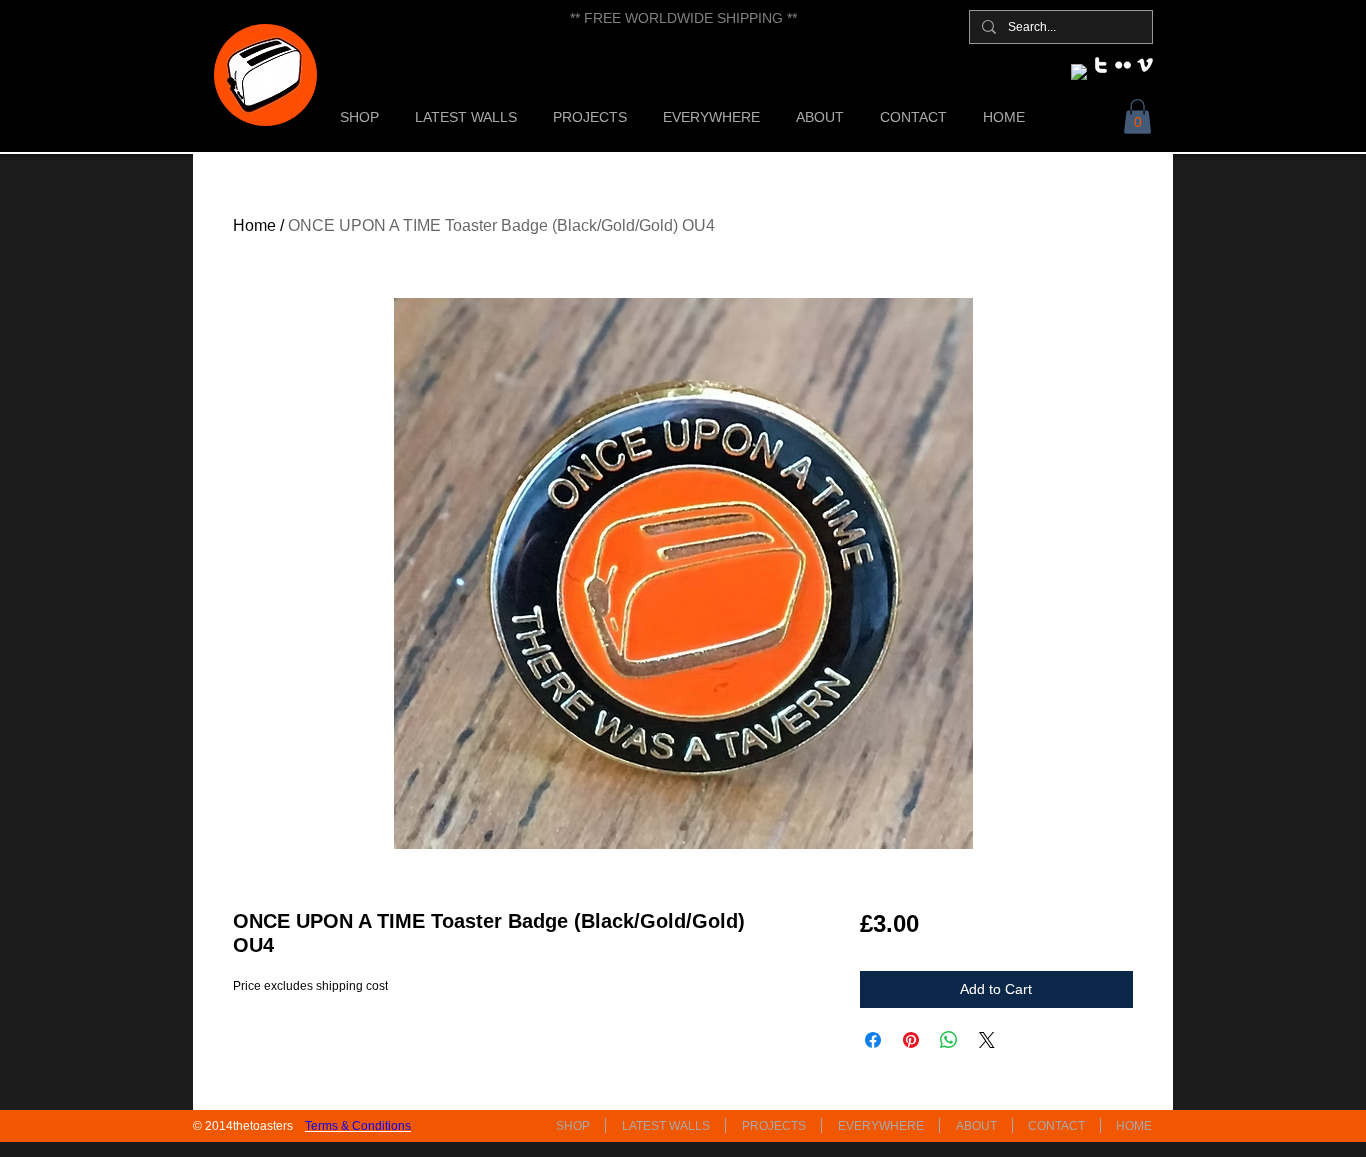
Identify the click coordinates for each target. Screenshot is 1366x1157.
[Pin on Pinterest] (911, 1040)
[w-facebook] (1079, 72)
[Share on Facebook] (873, 1040)
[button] (1137, 116)
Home (254, 225)
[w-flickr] (1123, 65)
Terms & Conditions (358, 1126)
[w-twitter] (1101, 65)
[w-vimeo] (1145, 65)
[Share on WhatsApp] (949, 1040)
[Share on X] (987, 1040)
